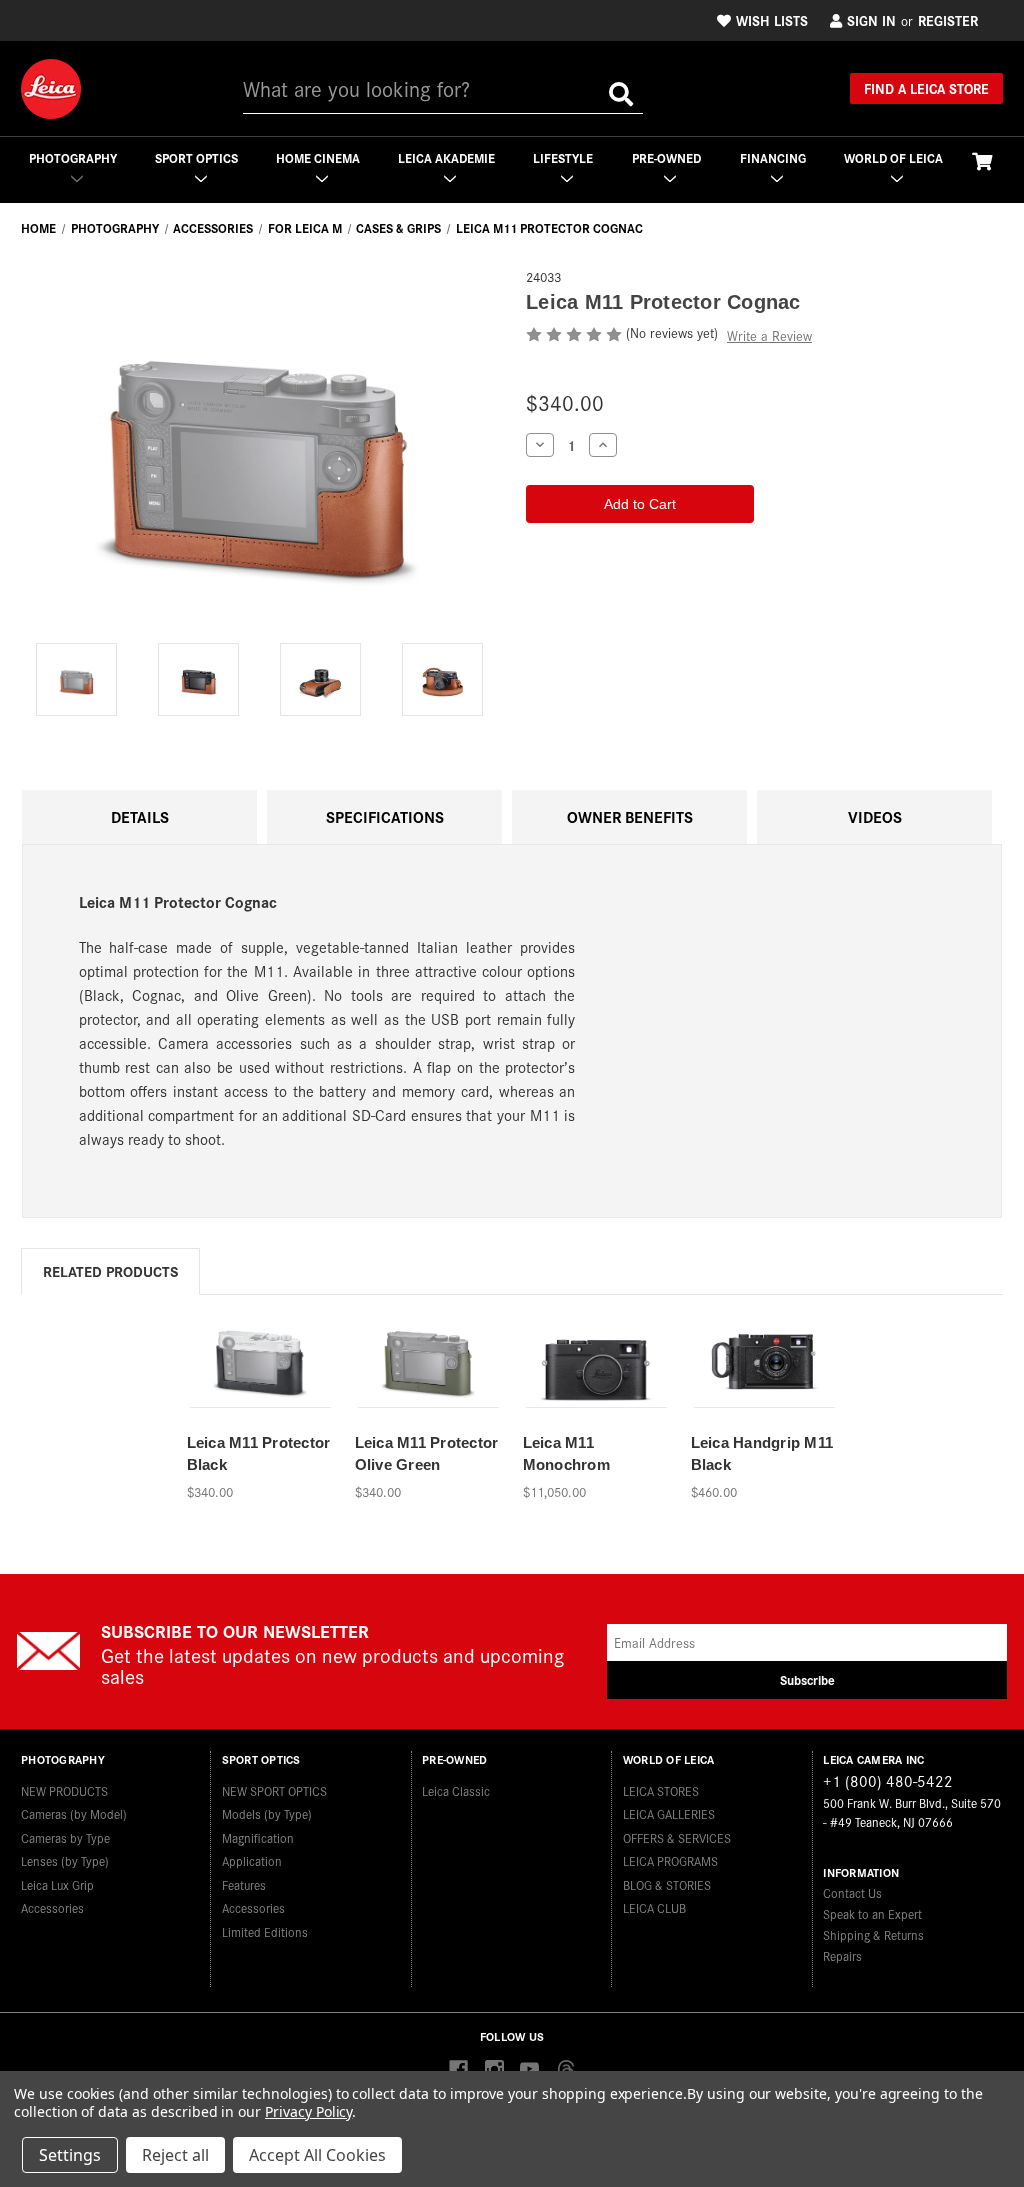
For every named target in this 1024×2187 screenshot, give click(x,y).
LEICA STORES (661, 1790)
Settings (70, 2155)
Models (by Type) (267, 1813)
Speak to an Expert (872, 1913)
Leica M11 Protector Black (259, 1454)
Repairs (842, 1955)
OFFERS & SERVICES (677, 1837)
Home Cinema (318, 157)
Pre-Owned (666, 157)
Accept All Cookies (317, 2155)
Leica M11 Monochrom (566, 1454)
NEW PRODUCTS (64, 1790)
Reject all (175, 2155)
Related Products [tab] (110, 1270)
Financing (773, 157)
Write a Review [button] (769, 335)
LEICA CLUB (654, 1907)
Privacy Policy (308, 2111)
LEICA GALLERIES (669, 1813)
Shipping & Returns (873, 1934)
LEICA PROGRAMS (670, 1860)
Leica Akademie (446, 157)
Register (948, 20)
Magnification (258, 1837)
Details (140, 816)
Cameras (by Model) (74, 1813)
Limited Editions (265, 1931)
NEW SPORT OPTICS (274, 1790)
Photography (73, 157)
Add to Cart (260, 1385)
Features (244, 1884)
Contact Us (852, 1892)
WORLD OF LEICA (893, 157)
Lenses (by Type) (65, 1860)
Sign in (871, 20)
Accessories (52, 1907)
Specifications (385, 816)
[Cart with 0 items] (982, 160)
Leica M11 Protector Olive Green (427, 1454)
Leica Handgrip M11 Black (762, 1454)
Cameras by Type (65, 1837)
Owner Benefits (630, 816)
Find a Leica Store (926, 88)
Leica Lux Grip (57, 1884)
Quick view (259, 1350)
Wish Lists (772, 20)
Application (252, 1860)
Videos (875, 816)
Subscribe (807, 1679)
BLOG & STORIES (667, 1884)
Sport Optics (196, 157)
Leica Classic (456, 1790)
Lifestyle (563, 157)
